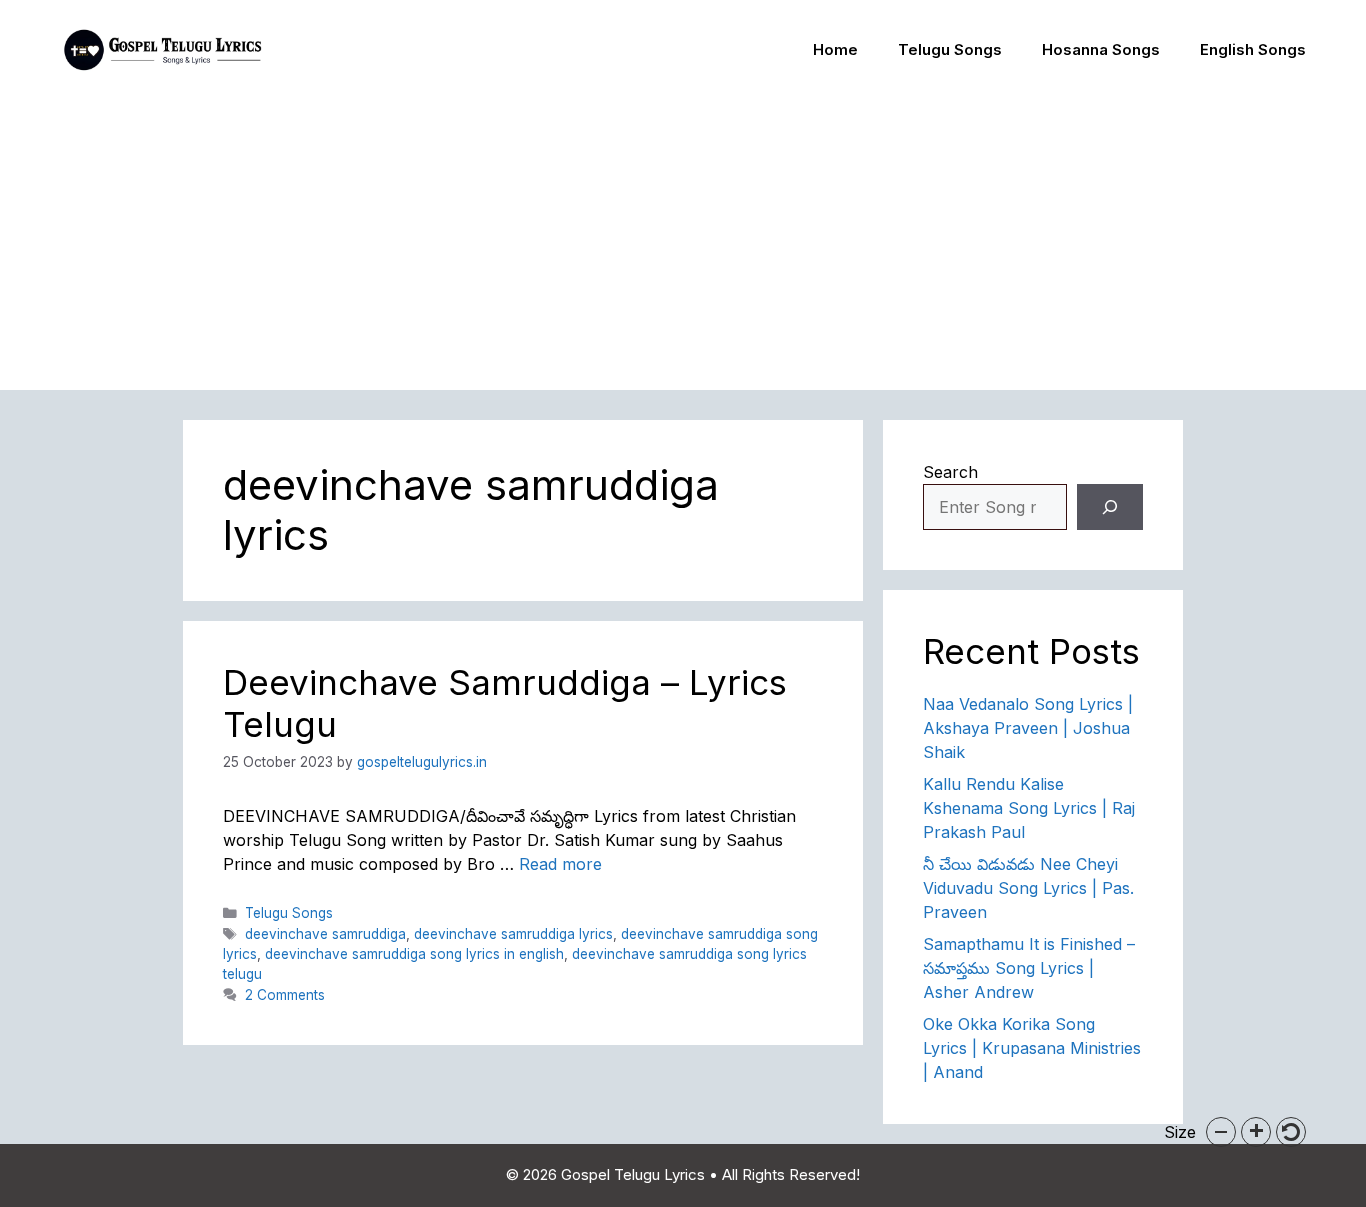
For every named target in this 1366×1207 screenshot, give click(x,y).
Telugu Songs (950, 49)
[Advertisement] (683, 250)
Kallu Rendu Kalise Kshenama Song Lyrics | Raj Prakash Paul (1029, 808)
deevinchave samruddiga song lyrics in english (414, 954)
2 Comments (285, 995)
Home (835, 49)
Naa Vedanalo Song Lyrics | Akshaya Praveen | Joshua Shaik (1028, 728)
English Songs (1253, 49)
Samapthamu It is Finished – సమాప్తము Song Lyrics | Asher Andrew (1029, 968)
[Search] (1110, 507)
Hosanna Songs (1101, 49)
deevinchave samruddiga (325, 934)
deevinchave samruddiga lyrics (513, 934)
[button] (1221, 1132)
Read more (560, 864)
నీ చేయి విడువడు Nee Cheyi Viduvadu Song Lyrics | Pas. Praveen (1028, 888)
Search (950, 472)
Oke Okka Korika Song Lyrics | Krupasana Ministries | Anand (1032, 1048)
